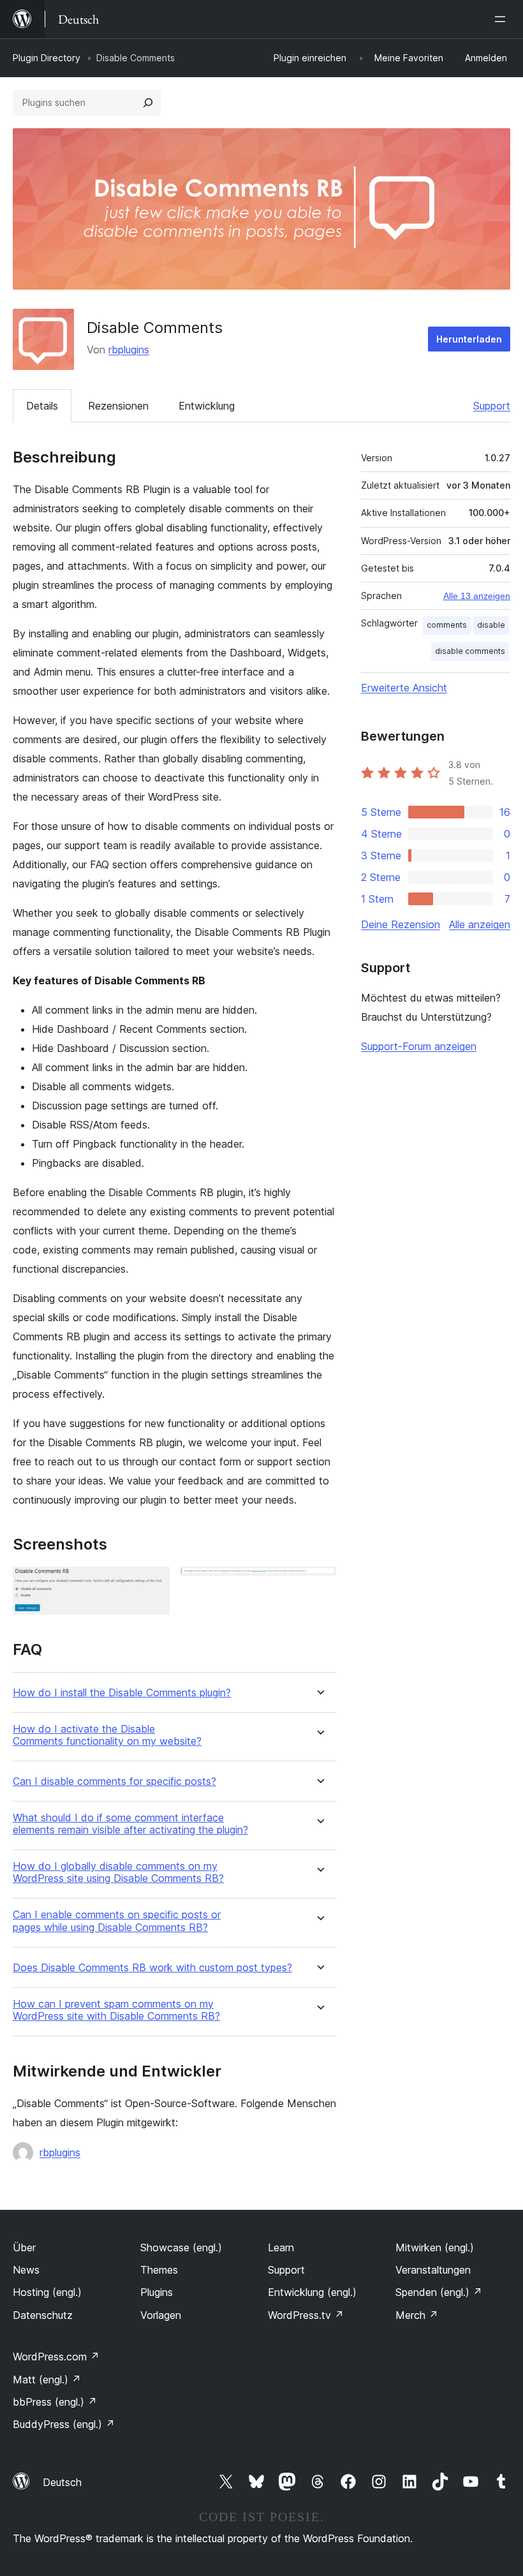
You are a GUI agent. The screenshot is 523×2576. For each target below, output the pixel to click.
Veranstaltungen (433, 2270)
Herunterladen (469, 339)
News (26, 2270)
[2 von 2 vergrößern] (319, 1584)
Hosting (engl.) (47, 2292)
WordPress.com (56, 2357)
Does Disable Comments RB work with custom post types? (152, 1968)
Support (492, 406)
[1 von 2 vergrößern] (152, 1584)
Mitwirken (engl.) (435, 2247)
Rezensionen (118, 406)
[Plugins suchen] (148, 103)
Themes (159, 2270)
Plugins (157, 2292)
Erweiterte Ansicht (404, 688)
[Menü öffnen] (503, 19)
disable (491, 625)
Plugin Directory (47, 58)
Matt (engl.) (47, 2380)
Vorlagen (161, 2315)
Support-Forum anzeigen (419, 1046)
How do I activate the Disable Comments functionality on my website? (107, 1735)
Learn (281, 2247)
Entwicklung (207, 406)
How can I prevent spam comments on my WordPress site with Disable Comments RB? (116, 2010)
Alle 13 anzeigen (477, 596)
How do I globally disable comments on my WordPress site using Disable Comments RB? (118, 1872)
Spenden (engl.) (439, 2292)
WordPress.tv (306, 2315)
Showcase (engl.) (181, 2247)
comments (447, 625)
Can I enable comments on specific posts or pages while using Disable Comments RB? (117, 1921)
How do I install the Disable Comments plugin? (122, 1693)
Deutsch (62, 2482)
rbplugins (129, 350)
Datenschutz (43, 2315)
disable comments (470, 651)
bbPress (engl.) (55, 2402)
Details (42, 406)
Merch (417, 2315)
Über (24, 2247)
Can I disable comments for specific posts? (114, 1781)
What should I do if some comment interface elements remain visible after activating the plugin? (130, 1824)
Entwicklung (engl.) (312, 2292)
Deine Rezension (401, 924)
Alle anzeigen (480, 924)
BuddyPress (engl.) (64, 2424)
